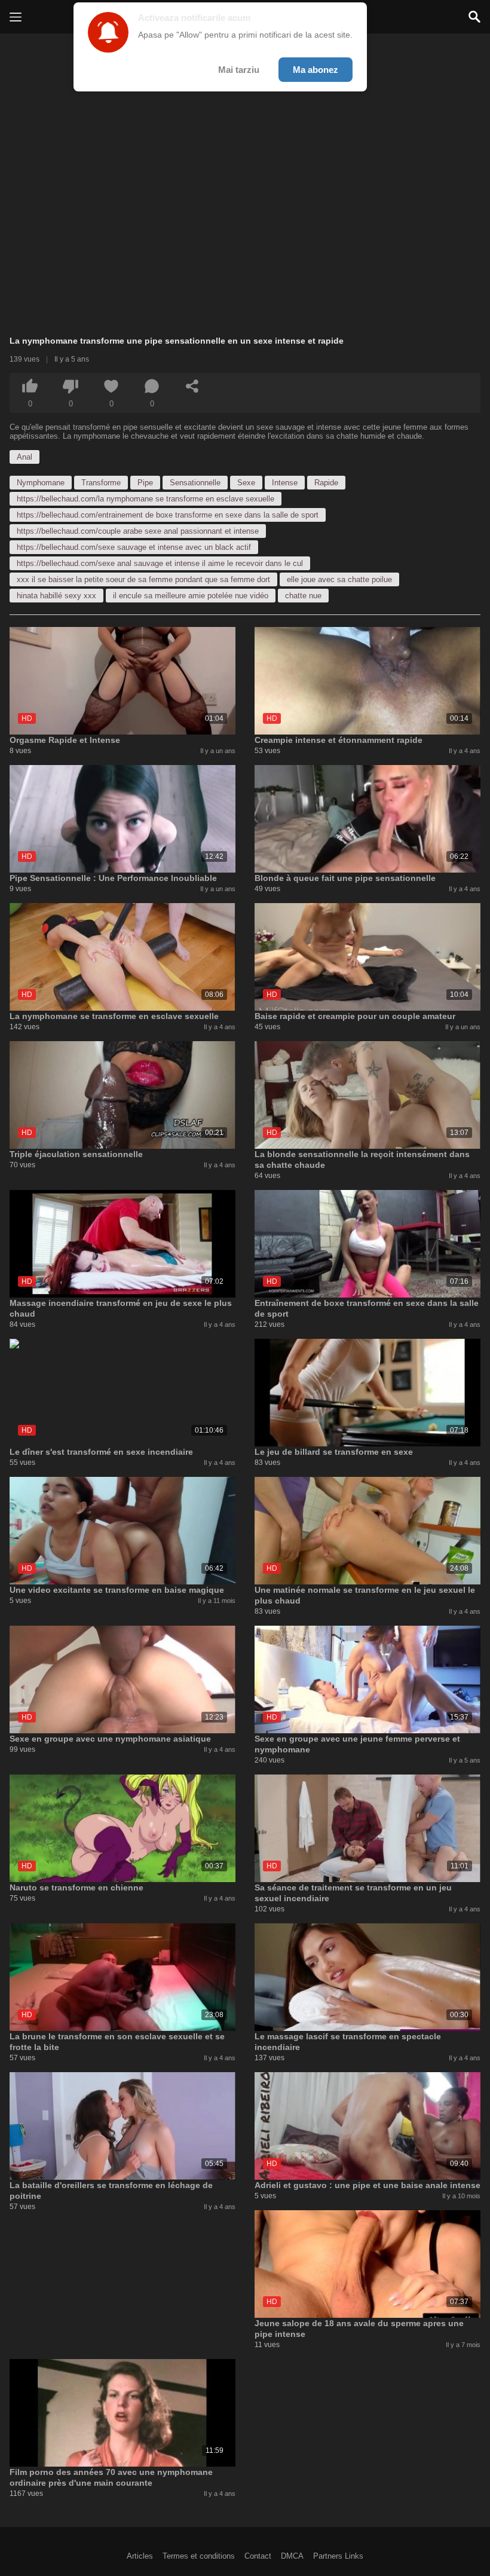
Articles (140, 2556)
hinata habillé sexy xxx (56, 596)
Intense (285, 483)
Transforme (101, 483)
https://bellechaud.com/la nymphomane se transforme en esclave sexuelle (146, 499)
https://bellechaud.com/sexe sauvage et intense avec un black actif (134, 547)
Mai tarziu (239, 70)
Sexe (246, 483)
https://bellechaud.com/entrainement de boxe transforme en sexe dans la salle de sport (168, 515)
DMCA (292, 2556)
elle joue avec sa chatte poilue (339, 579)
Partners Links (338, 2556)
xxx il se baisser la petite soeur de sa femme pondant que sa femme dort (143, 579)
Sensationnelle (195, 483)
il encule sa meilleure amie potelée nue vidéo (191, 596)
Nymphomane (41, 483)
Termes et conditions (199, 2556)
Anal (24, 457)
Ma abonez (316, 70)
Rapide (326, 483)
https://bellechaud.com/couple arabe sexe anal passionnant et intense (138, 531)
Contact (258, 2556)
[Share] (192, 386)
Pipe (145, 483)
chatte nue (303, 596)
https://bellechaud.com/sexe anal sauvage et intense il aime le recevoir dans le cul (160, 563)
